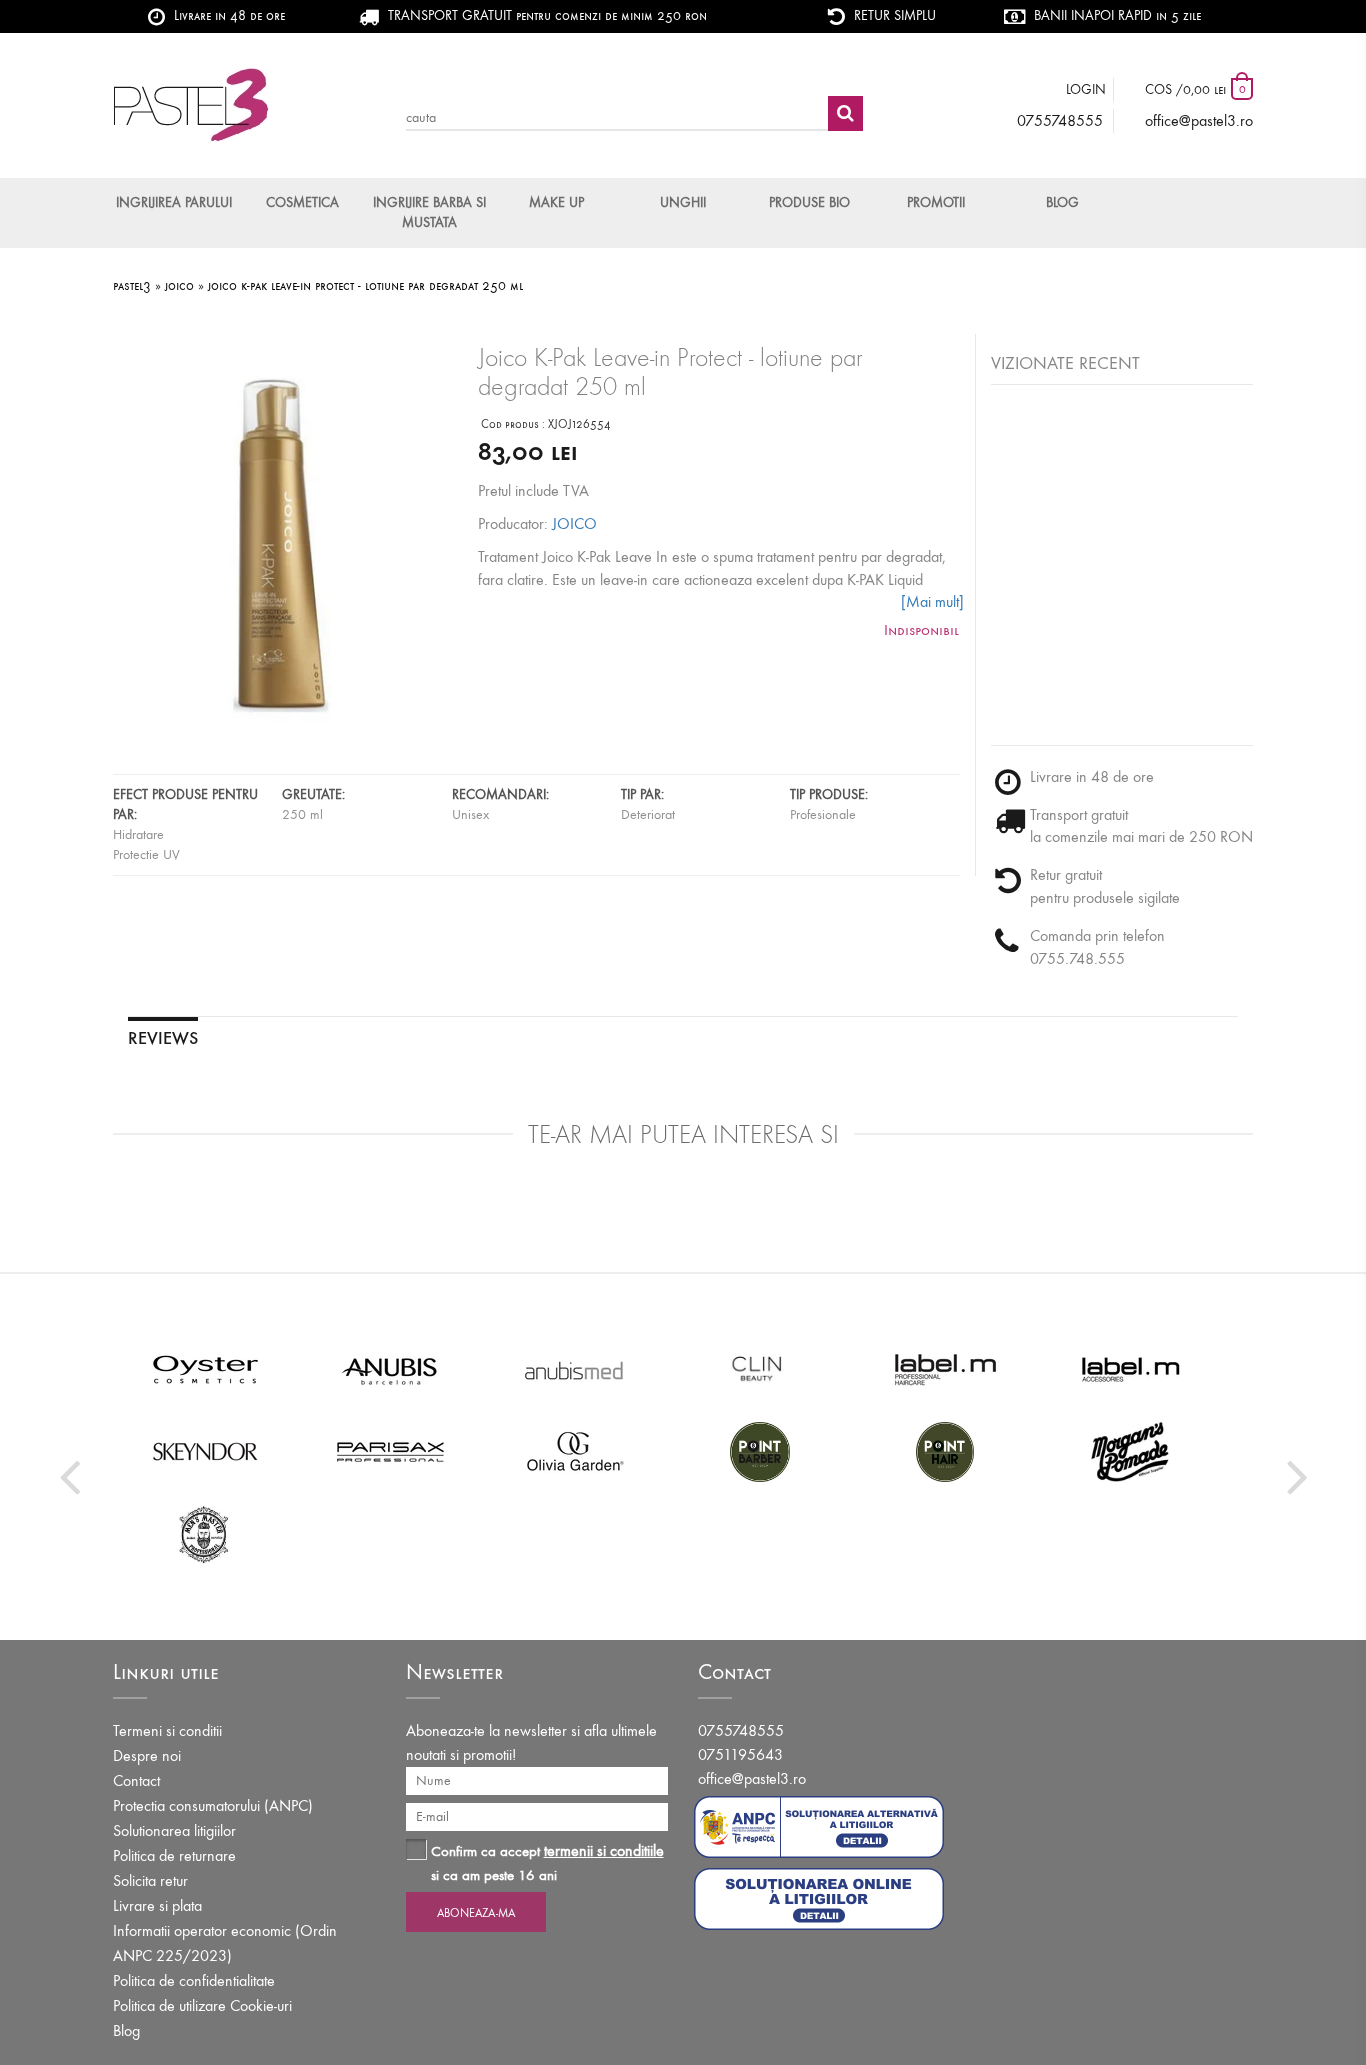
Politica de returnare (174, 1855)
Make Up (556, 202)
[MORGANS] (1130, 1451)
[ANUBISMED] (575, 1369)
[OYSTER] (205, 1369)
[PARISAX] (390, 1451)
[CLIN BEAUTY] (760, 1369)
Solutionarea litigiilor (174, 1830)
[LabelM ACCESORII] (1130, 1369)
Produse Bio (809, 202)
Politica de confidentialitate (194, 1980)
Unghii (683, 202)
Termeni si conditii (167, 1730)
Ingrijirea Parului (174, 202)
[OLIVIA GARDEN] (575, 1451)
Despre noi (147, 1755)
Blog (1062, 202)
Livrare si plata (157, 1905)
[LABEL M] (945, 1369)
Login (1086, 89)
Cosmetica (302, 202)
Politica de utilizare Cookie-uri (202, 2005)
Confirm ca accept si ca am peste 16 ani (547, 1862)
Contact (136, 1780)
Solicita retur (150, 1880)
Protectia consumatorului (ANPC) (213, 1805)
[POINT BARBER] (760, 1451)
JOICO (574, 523)
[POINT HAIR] (945, 1451)
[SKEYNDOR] (205, 1451)
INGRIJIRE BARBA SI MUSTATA (429, 212)
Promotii (936, 202)
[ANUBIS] (390, 1369)
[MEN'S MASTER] (205, 1533)
